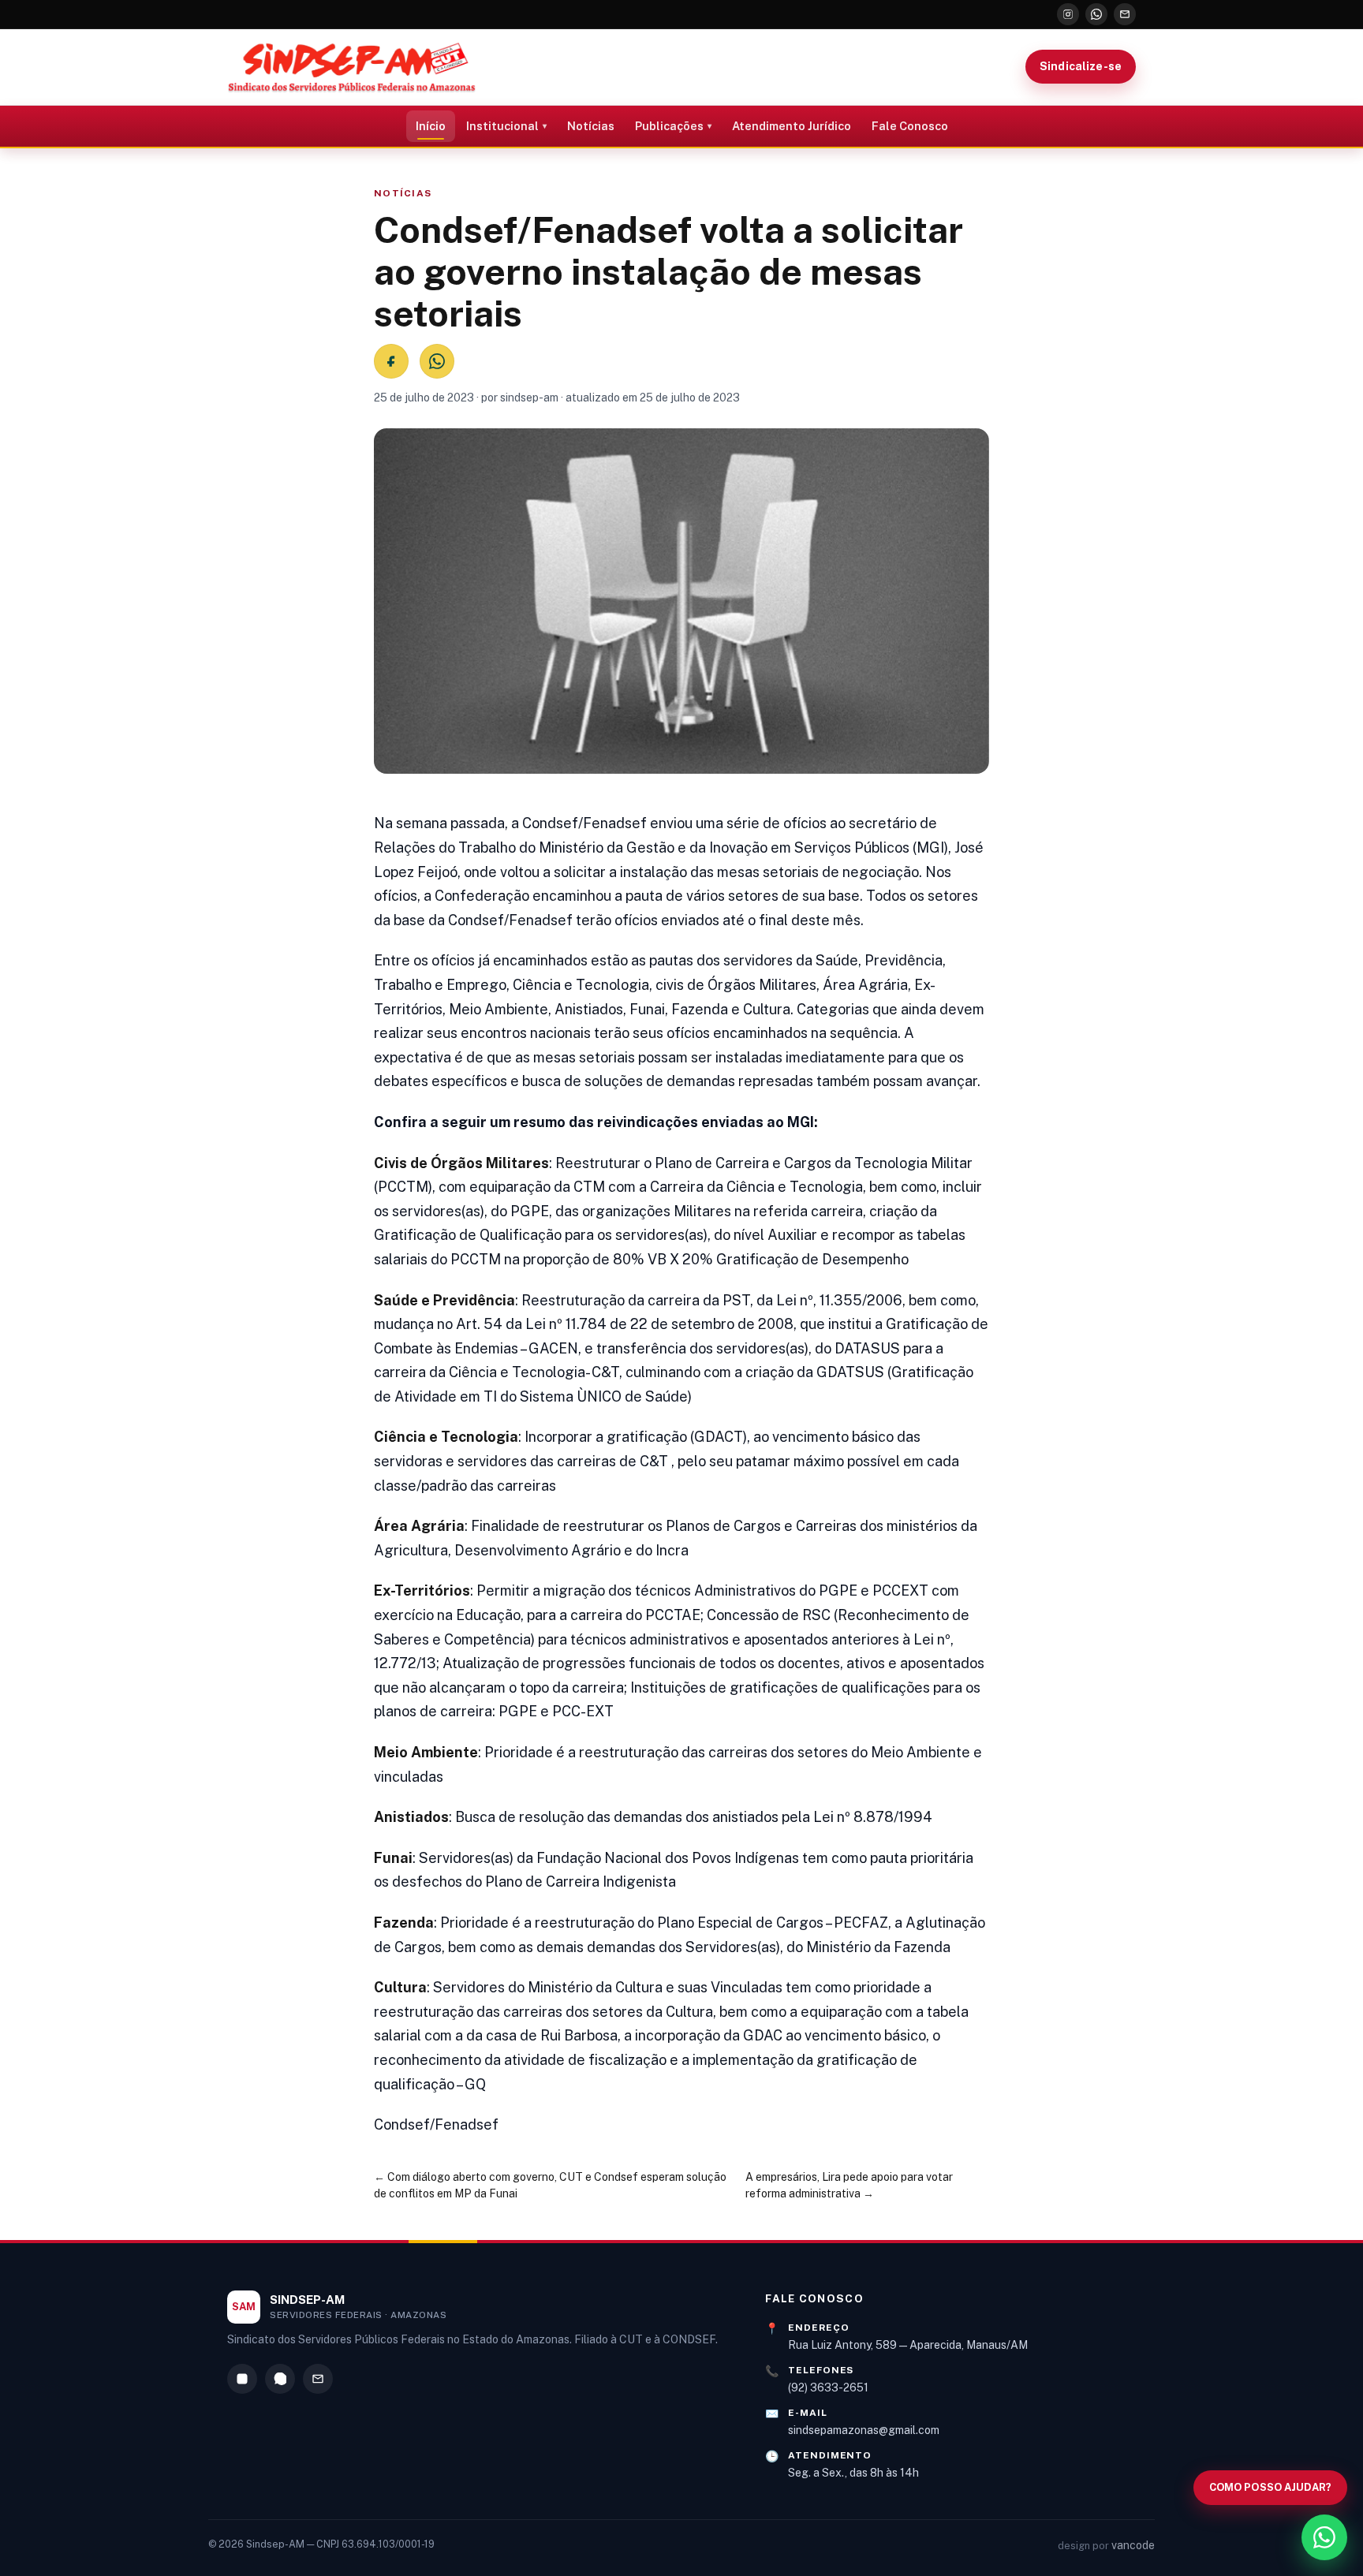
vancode (1133, 2545)
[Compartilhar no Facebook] (391, 361)
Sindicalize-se (1081, 66)
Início (431, 126)
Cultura (400, 1987)
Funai (393, 1858)
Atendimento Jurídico (792, 126)
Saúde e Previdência (444, 1300)
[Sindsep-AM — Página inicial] (352, 67)
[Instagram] (1068, 14)
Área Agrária (419, 1526)
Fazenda (404, 1923)
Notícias (591, 126)
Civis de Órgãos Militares (461, 1163)
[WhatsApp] (1096, 14)
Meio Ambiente (426, 1752)
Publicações (669, 126)
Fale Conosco (910, 126)
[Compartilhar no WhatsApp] (437, 361)
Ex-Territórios (422, 1590)
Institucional (502, 126)
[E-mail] (1125, 14)
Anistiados (411, 1817)
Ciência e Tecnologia (446, 1437)
